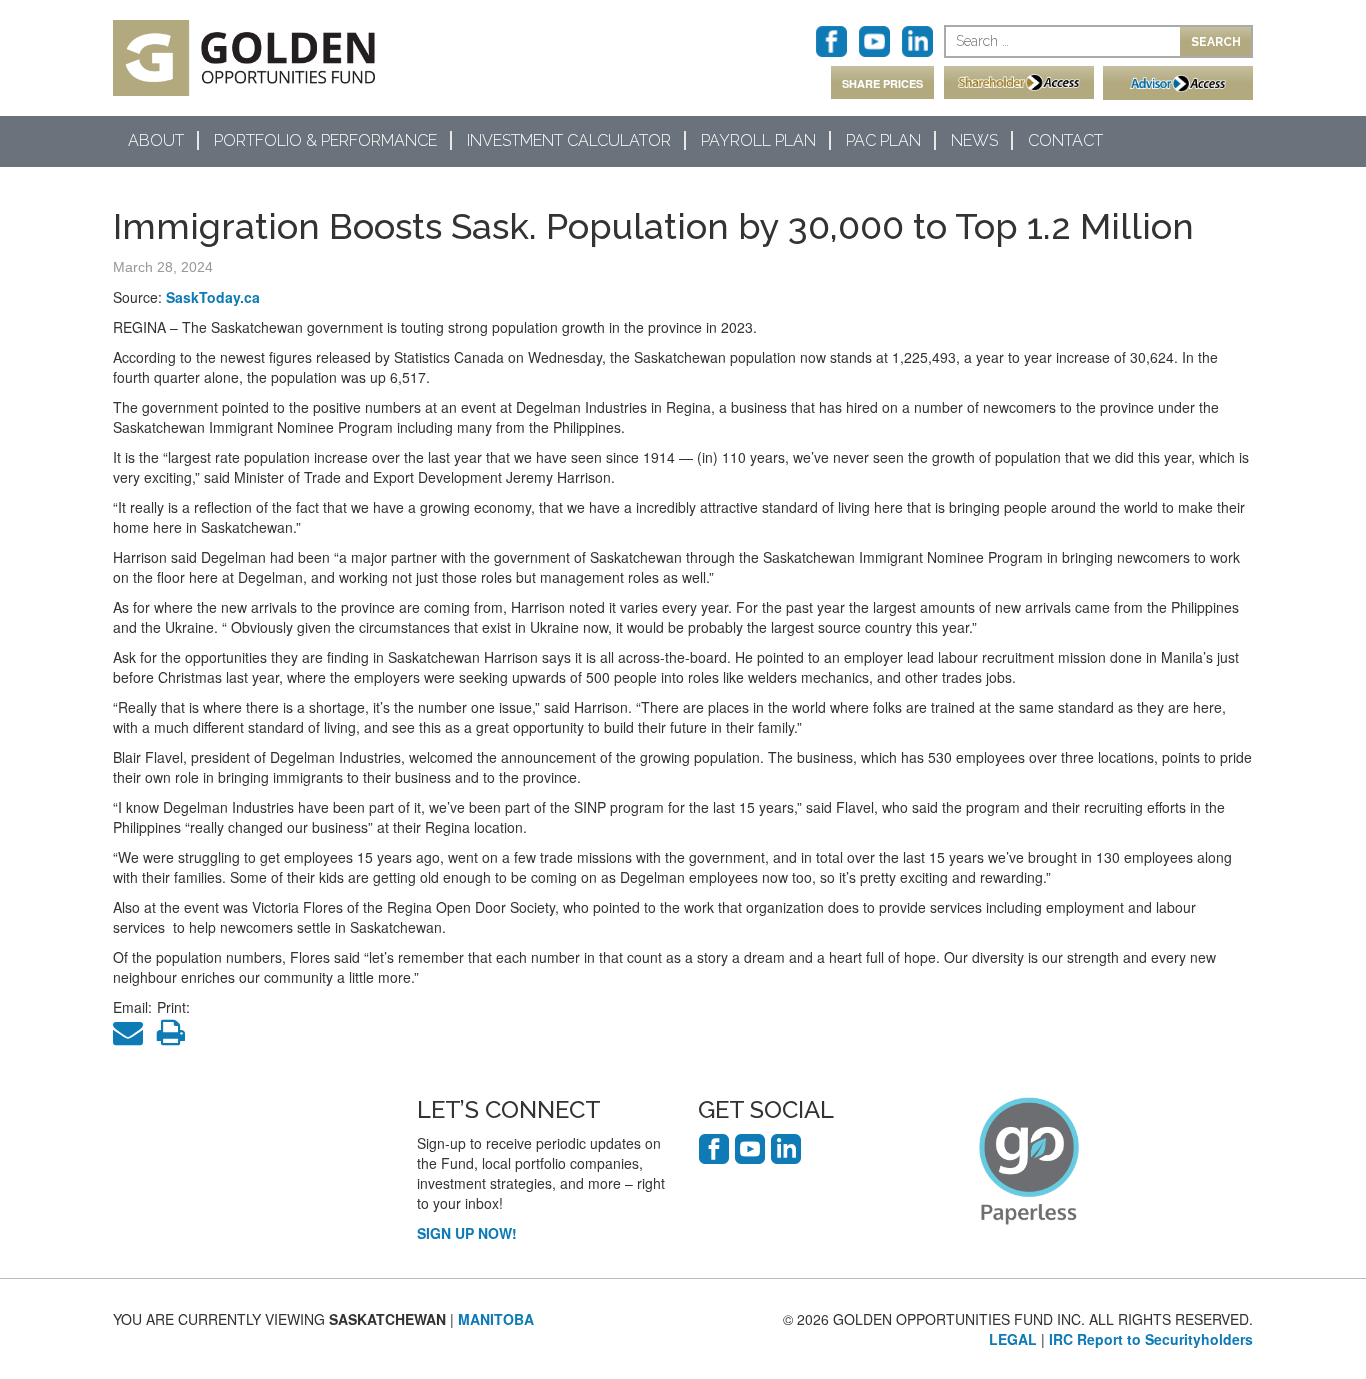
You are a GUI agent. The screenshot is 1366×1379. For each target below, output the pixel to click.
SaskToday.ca (213, 297)
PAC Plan (883, 140)
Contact (1065, 140)
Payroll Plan (758, 140)
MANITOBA (496, 1319)
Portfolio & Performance (325, 140)
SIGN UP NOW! (467, 1233)
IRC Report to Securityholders (1151, 1339)
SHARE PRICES (882, 83)
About (156, 140)
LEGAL (1013, 1339)
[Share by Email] (133, 1037)
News (974, 140)
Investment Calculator (569, 140)
